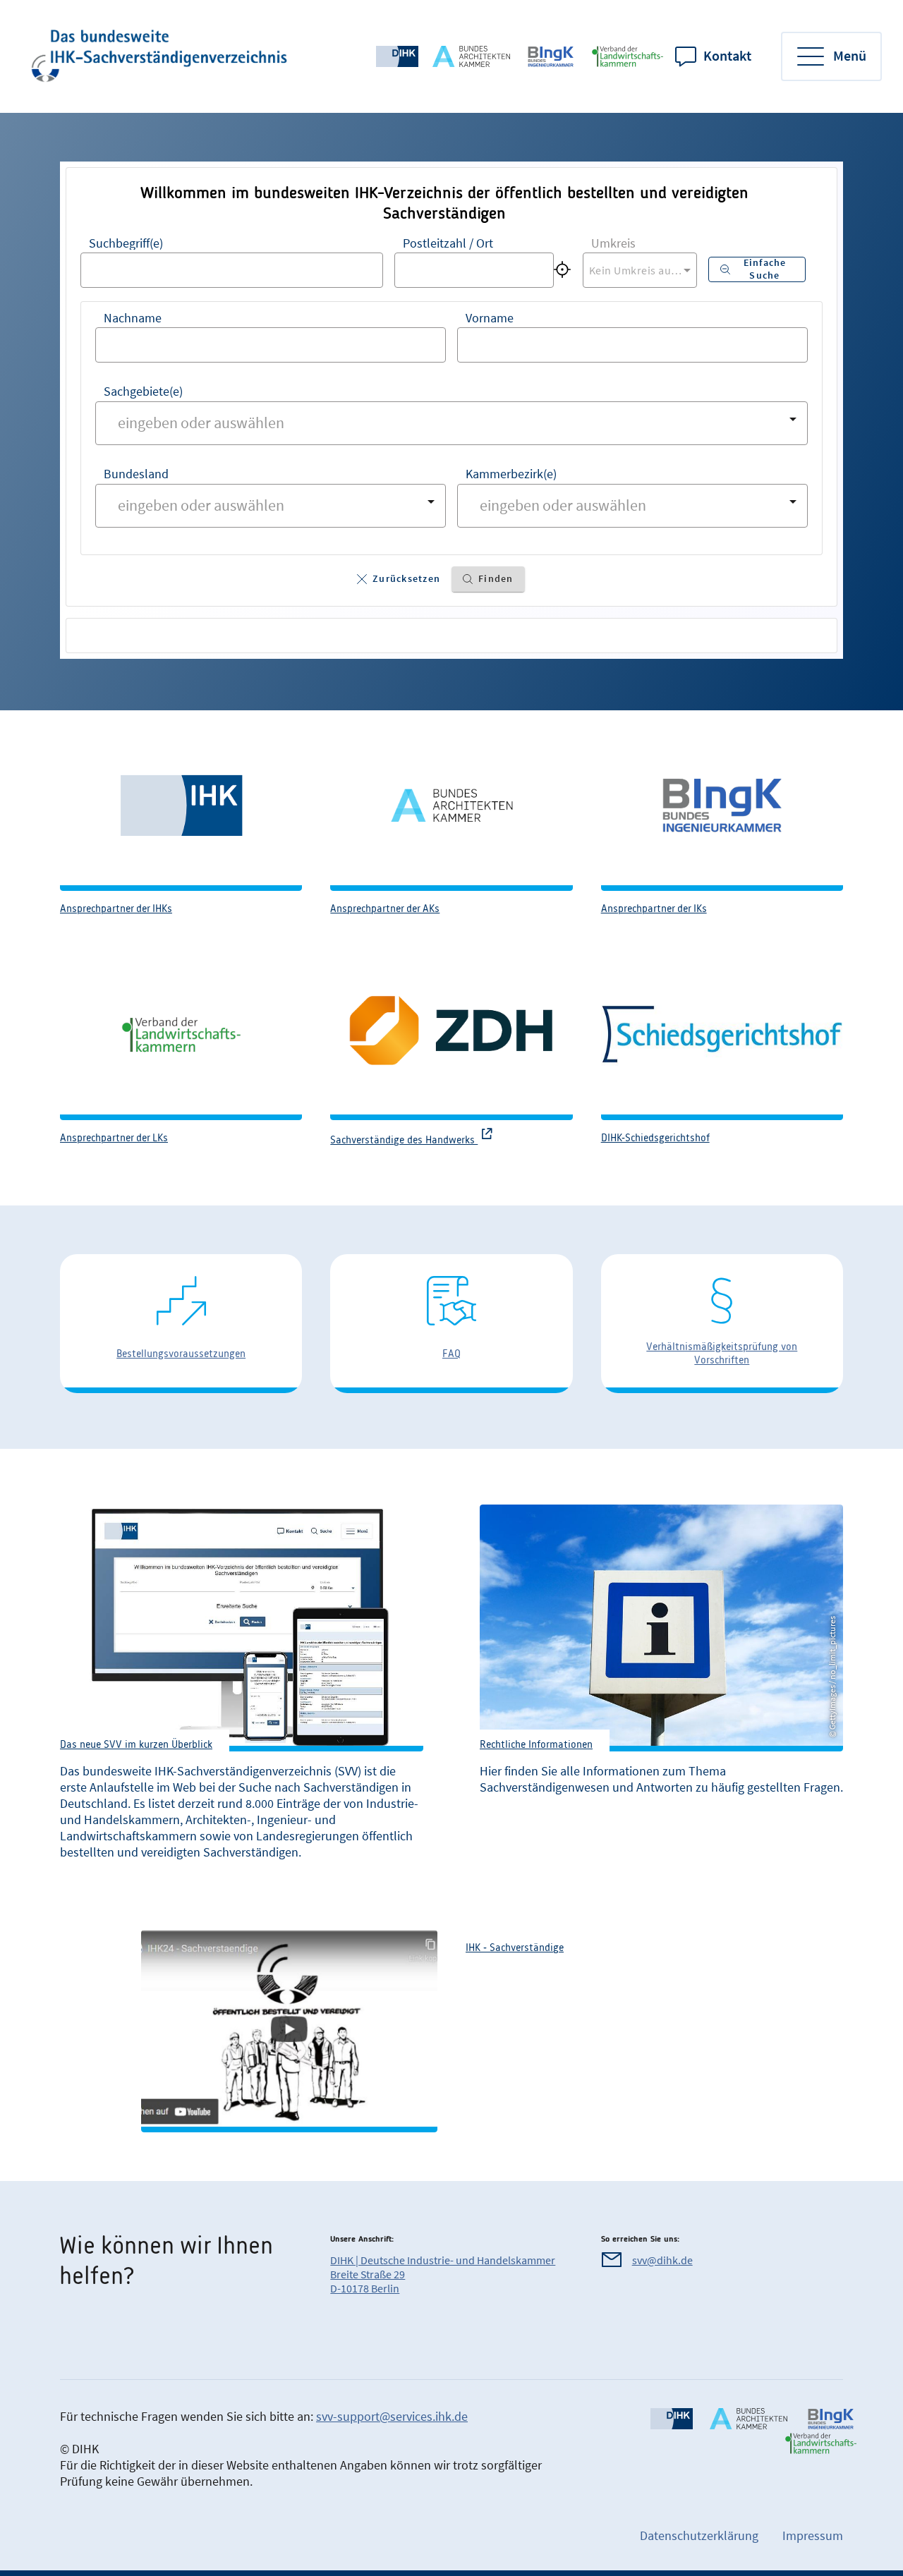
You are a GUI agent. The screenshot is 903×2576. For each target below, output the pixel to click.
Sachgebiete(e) (143, 391)
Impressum (813, 2535)
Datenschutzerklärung (699, 2535)
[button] (399, 579)
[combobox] (232, 270)
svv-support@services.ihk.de (392, 2416)
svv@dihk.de (662, 2260)
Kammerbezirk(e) (511, 474)
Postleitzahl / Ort (448, 243)
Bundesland (136, 474)
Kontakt (727, 56)
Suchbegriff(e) (126, 243)
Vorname (490, 318)
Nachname (133, 318)
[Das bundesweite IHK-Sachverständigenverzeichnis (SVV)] (160, 56)
